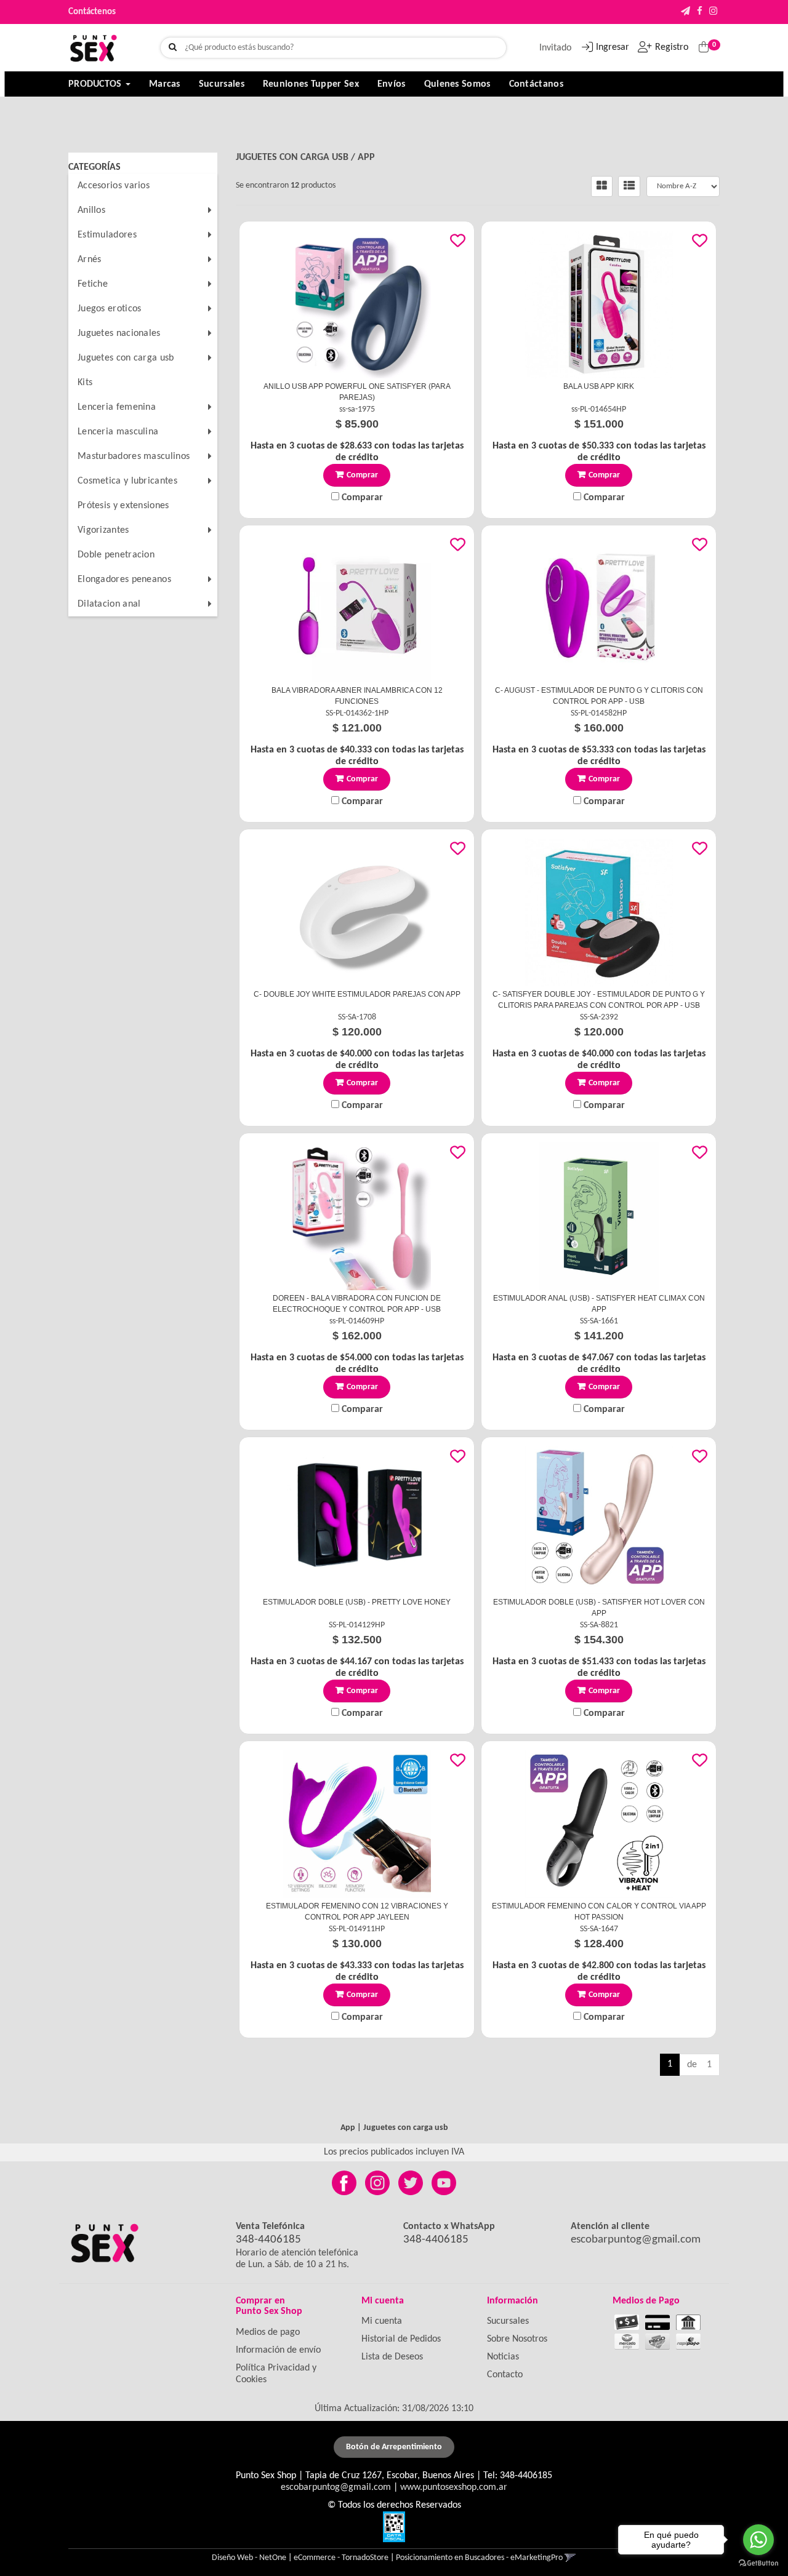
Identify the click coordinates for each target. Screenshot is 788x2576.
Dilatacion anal (109, 604)
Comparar (361, 498)
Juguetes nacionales (119, 333)
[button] (685, 12)
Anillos (91, 210)
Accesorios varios (114, 186)
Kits (85, 383)
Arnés (90, 260)
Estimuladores (107, 235)
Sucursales (222, 84)
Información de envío (278, 2350)
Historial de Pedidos (401, 2339)
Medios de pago (268, 2332)
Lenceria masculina (118, 432)
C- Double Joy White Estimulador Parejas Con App (357, 994)
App (366, 158)
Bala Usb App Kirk (599, 386)
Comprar (362, 475)
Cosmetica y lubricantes (127, 481)
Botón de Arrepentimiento (394, 2447)
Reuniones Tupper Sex (311, 84)
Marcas (165, 84)
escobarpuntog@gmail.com (636, 2240)
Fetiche (93, 284)
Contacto (505, 2375)
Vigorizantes (103, 530)
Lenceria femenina (117, 407)
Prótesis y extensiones (123, 506)
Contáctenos (92, 12)
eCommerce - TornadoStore (341, 2558)
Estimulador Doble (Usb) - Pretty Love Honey (357, 1602)
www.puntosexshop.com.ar (454, 2487)
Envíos (392, 84)
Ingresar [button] (613, 47)
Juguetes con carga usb (126, 358)
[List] (629, 186)
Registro (672, 47)
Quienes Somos (457, 84)
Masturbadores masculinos (134, 457)
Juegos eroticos (110, 309)
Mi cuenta (382, 2321)
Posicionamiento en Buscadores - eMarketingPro (479, 2558)
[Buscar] (173, 48)
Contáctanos (536, 84)
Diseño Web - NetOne (249, 2558)
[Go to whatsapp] (758, 2540)
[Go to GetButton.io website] (758, 2563)
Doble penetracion (116, 555)
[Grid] (602, 186)
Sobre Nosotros (517, 2339)
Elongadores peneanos (124, 580)
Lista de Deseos (392, 2357)
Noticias (503, 2357)
